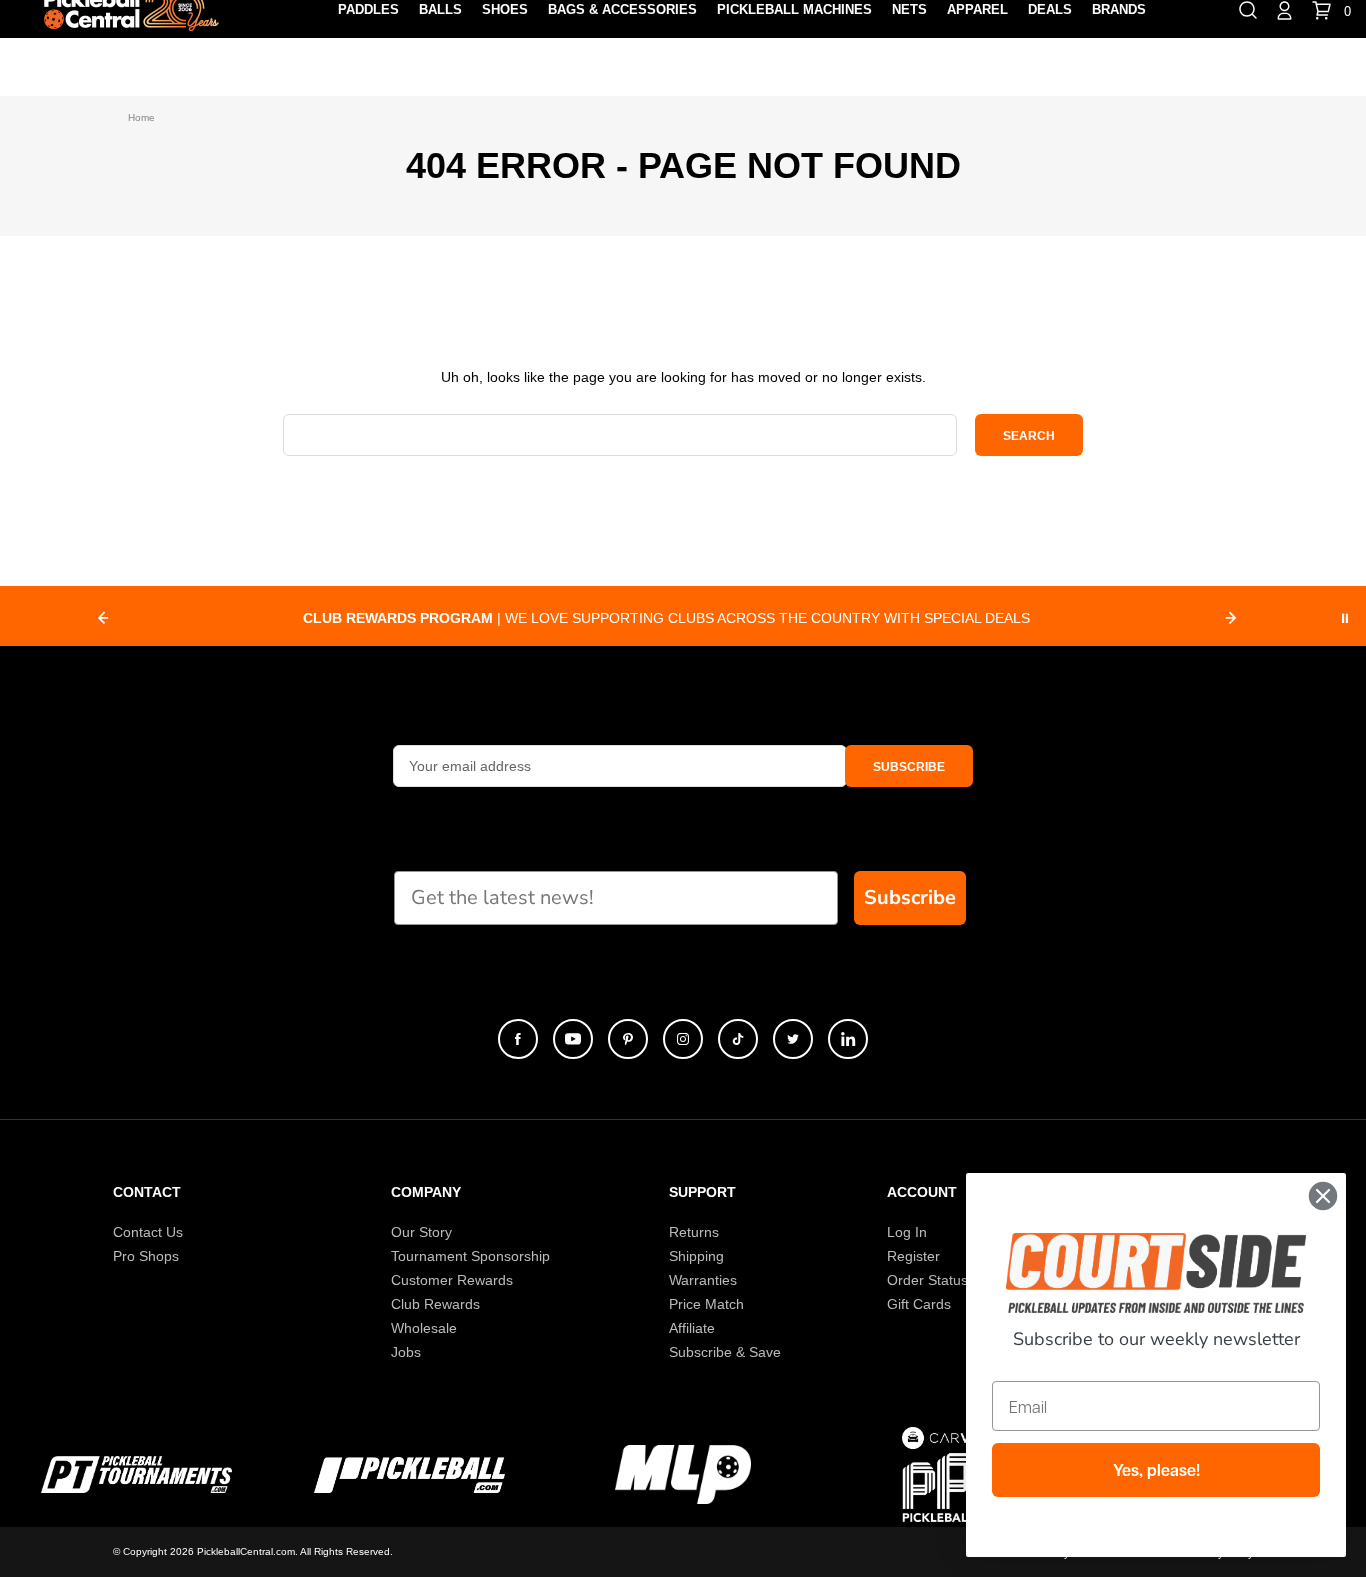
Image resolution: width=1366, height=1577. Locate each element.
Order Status (927, 1280)
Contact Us (148, 1232)
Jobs (406, 1352)
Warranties (703, 1280)
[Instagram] (683, 1039)
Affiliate (692, 1328)
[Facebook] (518, 1039)
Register (913, 1256)
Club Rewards (435, 1304)
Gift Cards (919, 1304)
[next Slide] (1231, 618)
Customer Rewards (452, 1280)
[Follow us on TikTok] (738, 1039)
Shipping (696, 1256)
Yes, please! (1156, 1470)
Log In (907, 1232)
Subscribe (910, 897)
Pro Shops (146, 1256)
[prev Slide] (103, 618)
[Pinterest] (628, 1039)
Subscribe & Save (725, 1352)
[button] (909, 766)
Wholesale (424, 1328)
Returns (694, 1232)
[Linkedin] (848, 1039)
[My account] (1284, 9)
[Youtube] (573, 1039)
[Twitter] (793, 1039)
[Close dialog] (1323, 1196)
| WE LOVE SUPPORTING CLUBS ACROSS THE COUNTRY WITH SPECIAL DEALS (666, 618)
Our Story (421, 1232)
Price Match (706, 1304)
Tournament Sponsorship (470, 1256)
